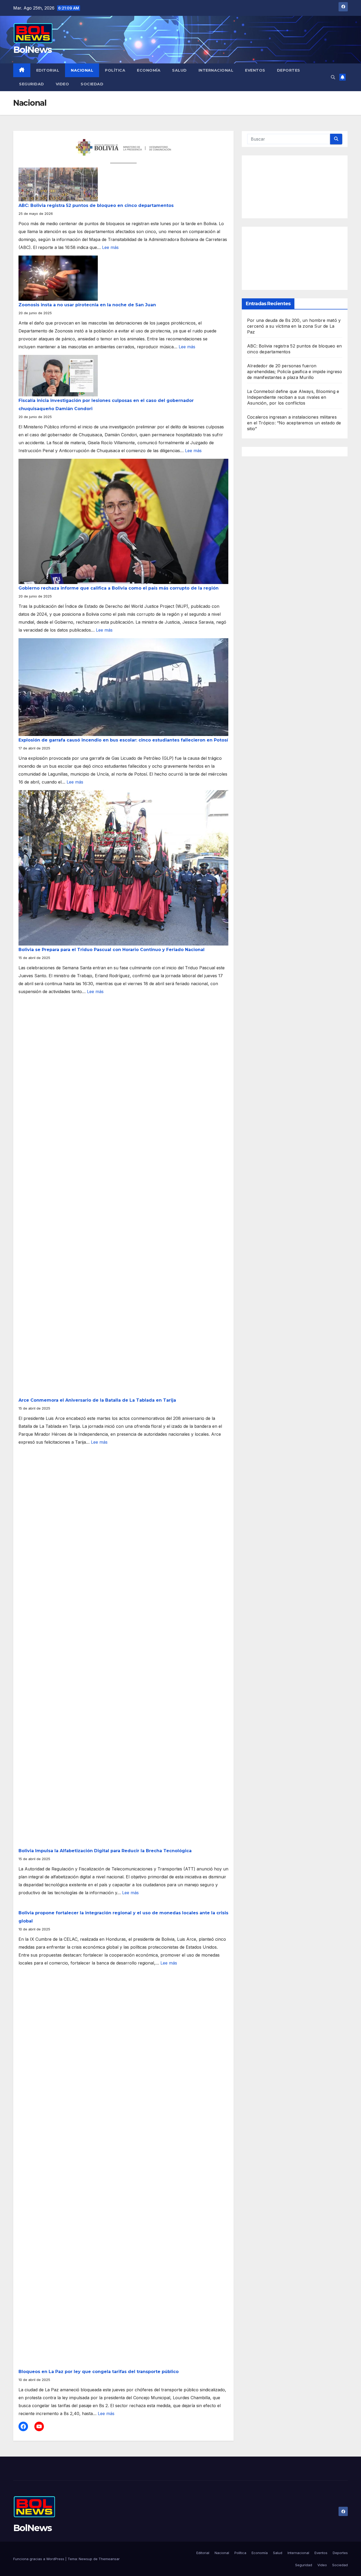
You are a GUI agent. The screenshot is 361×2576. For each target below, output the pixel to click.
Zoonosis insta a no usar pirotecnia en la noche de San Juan (87, 305)
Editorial (48, 70)
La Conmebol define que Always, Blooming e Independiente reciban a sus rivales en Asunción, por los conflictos (293, 397)
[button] (333, 77)
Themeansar (109, 2559)
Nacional (82, 70)
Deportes (289, 70)
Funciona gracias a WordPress (39, 2559)
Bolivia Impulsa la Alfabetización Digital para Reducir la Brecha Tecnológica (105, 1851)
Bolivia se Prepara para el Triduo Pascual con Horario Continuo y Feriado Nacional (112, 950)
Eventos (255, 70)
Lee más (110, 247)
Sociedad (92, 84)
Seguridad (32, 84)
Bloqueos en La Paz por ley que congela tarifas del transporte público (99, 2372)
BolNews (32, 50)
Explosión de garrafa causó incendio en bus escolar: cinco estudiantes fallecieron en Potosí (123, 740)
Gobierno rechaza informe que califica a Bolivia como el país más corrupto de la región (119, 588)
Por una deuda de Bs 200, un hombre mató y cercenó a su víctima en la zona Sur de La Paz (294, 326)
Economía (149, 70)
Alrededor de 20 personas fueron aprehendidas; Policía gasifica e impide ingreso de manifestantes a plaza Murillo (295, 372)
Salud (179, 70)
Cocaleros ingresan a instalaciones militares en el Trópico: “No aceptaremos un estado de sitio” (294, 423)
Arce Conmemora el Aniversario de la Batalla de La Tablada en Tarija (97, 1400)
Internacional (216, 70)
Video (63, 84)
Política (115, 70)
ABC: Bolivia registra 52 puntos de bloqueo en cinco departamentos (96, 205)
